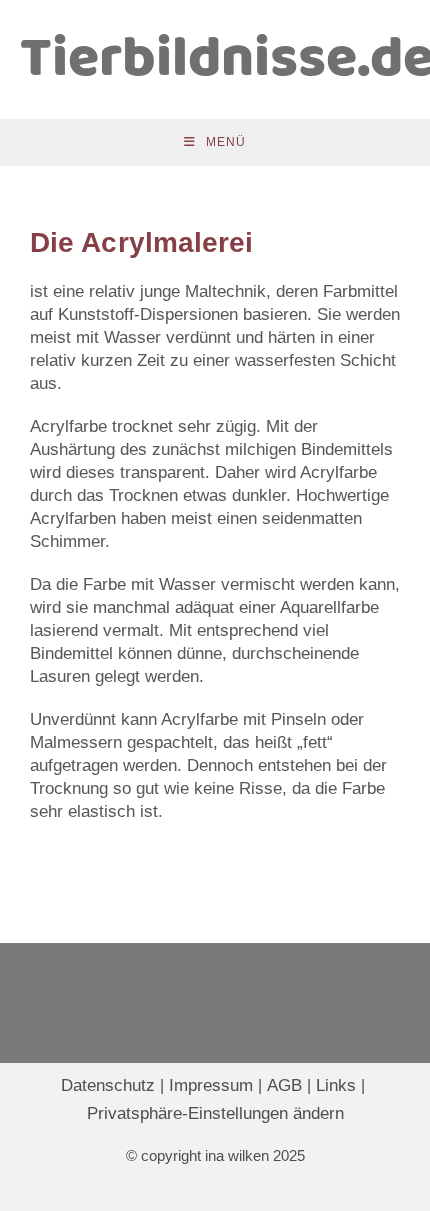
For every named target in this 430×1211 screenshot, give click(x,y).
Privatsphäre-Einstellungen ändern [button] (215, 1113)
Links (336, 1085)
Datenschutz (108, 1085)
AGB (284, 1085)
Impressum (211, 1085)
